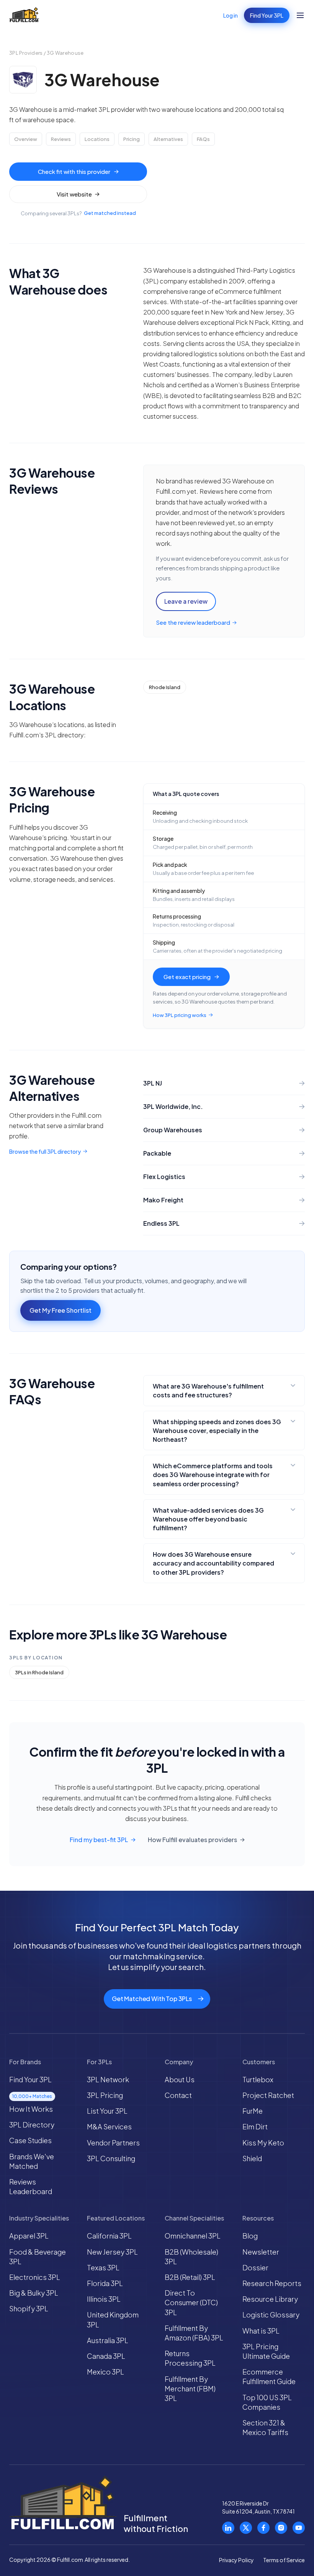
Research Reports (272, 2283)
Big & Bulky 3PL (34, 2293)
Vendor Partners (113, 2143)
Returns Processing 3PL (190, 2358)
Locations (97, 139)
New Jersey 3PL (112, 2252)
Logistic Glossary (271, 2315)
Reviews (61, 139)
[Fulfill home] (24, 15)
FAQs (203, 139)
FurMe (253, 2111)
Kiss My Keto (263, 2143)
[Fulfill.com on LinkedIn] (228, 2528)
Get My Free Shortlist (61, 1310)
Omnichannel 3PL (193, 2236)
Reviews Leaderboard (31, 2186)
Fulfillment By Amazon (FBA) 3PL (194, 2333)
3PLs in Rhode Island (39, 1672)
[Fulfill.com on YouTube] (299, 2528)
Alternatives (168, 139)
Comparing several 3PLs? (78, 213)
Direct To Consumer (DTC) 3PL (191, 2302)
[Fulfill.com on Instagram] (281, 2528)
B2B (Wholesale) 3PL (191, 2257)
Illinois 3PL (104, 2299)
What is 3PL (261, 2331)
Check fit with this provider (74, 171)
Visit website (74, 194)
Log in (231, 15)
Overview (26, 139)
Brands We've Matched (32, 2161)
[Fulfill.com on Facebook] (263, 2528)
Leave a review (186, 601)
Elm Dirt (255, 2126)
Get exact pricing (187, 977)
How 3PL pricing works (180, 1015)
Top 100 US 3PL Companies (267, 2402)
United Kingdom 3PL (113, 2319)
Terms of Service (284, 2560)
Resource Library (270, 2299)
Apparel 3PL (29, 2236)
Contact (178, 2095)
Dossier (255, 2267)
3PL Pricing (105, 2095)
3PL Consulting (111, 2158)
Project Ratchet (268, 2095)
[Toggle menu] (300, 15)
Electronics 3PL (35, 2277)
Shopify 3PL (29, 2308)
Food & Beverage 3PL (38, 2257)
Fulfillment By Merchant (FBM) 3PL (190, 2388)
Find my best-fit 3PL (99, 1840)
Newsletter (261, 2252)
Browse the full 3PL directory (45, 1151)
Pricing (132, 139)
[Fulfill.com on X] (246, 2528)
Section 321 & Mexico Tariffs (265, 2427)
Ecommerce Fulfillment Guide (269, 2376)
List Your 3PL (107, 2111)
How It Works (31, 2109)
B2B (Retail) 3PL (190, 2277)
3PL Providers (26, 53)
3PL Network (108, 2079)
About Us (180, 2079)
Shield (252, 2158)
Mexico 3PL (105, 2372)
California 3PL (109, 2236)
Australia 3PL (108, 2340)
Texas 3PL (103, 2267)
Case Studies (30, 2140)
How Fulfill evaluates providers (192, 1840)
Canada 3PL (106, 2356)
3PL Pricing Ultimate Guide (266, 2351)
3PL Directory (32, 2125)
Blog (250, 2236)
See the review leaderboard (193, 622)
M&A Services (109, 2126)
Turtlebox (258, 2079)
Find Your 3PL (267, 15)
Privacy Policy (236, 2560)
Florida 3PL (105, 2283)
